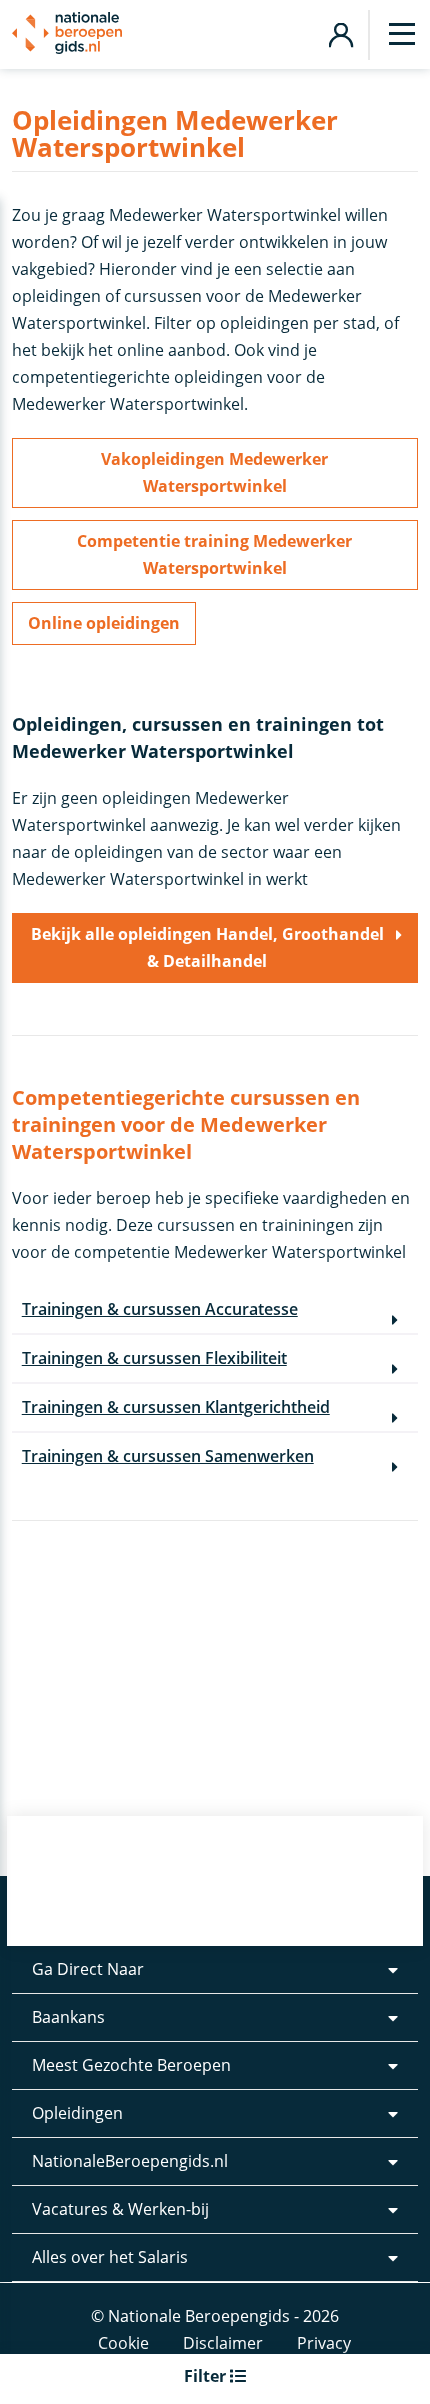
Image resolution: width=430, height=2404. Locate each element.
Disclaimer (223, 2343)
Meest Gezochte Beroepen (131, 2065)
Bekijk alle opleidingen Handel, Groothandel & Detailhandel (207, 947)
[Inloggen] (340, 32)
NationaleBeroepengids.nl (130, 2161)
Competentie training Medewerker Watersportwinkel (214, 554)
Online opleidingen (104, 623)
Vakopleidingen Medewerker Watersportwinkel (214, 472)
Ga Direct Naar (88, 1969)
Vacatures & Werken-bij (120, 2209)
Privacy (324, 2343)
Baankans (68, 2017)
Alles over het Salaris (110, 2257)
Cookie (123, 2343)
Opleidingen (77, 2113)
